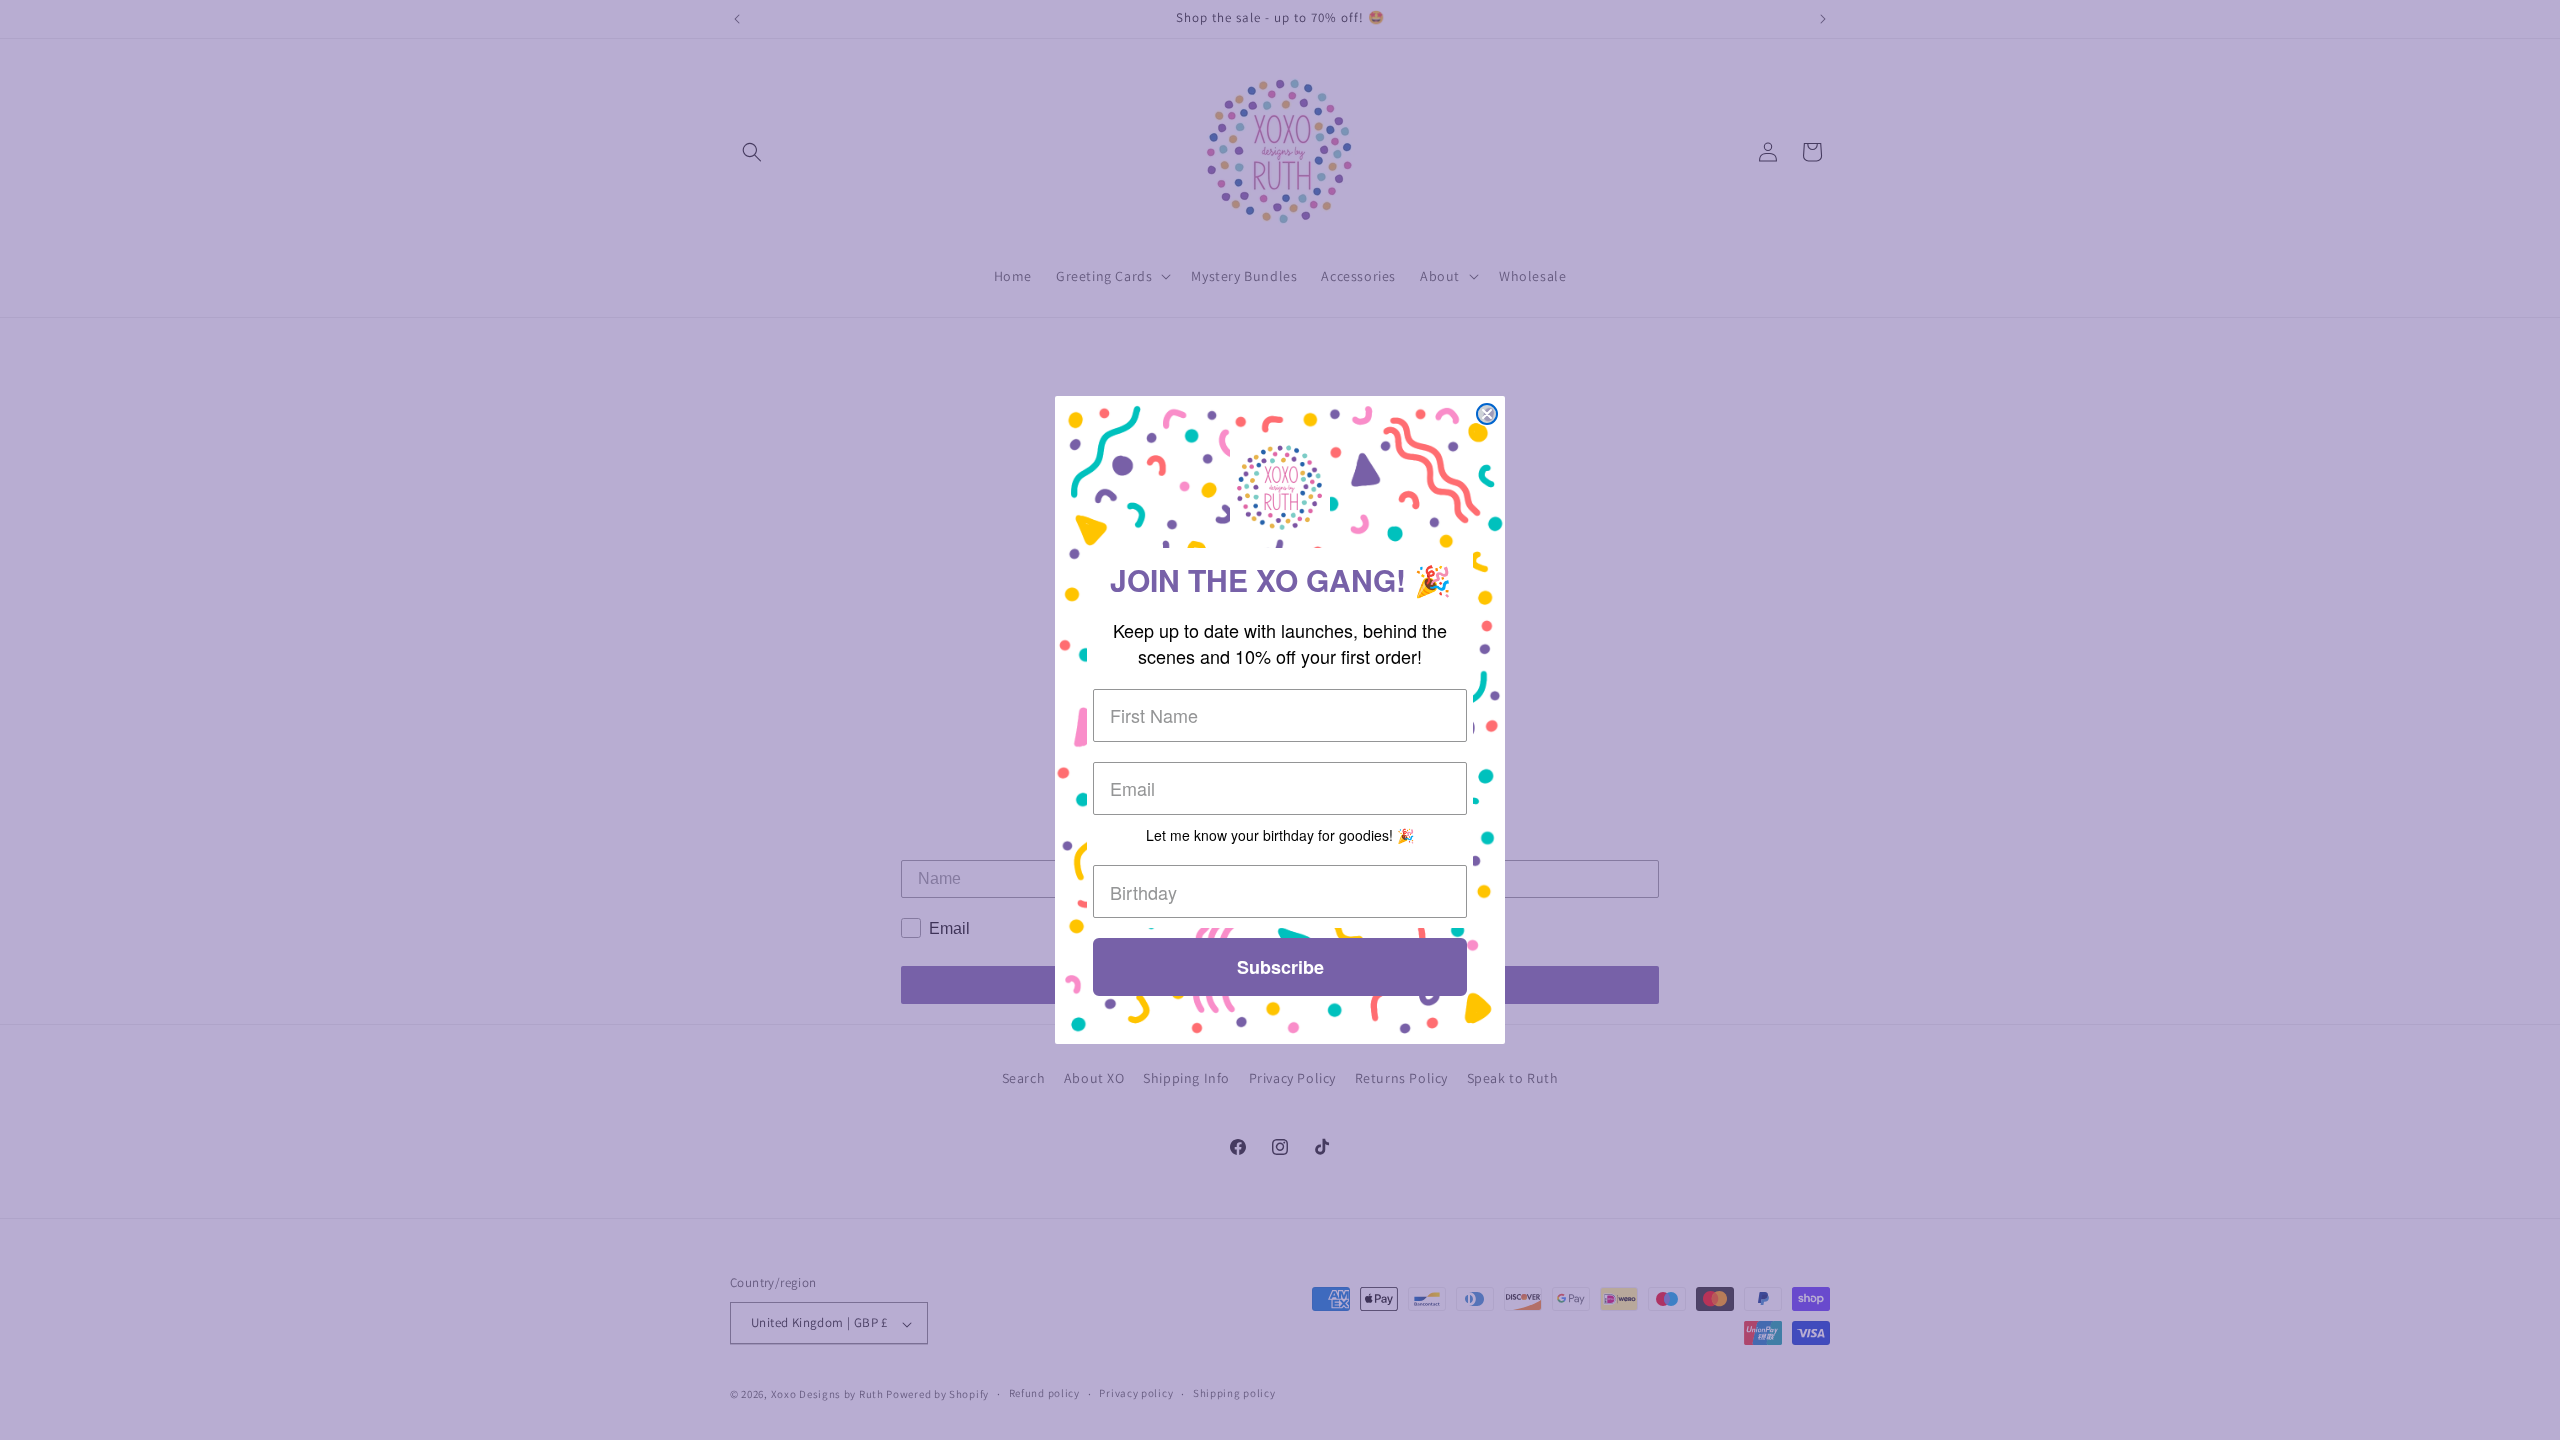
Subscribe (1280, 967)
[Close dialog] (1487, 414)
